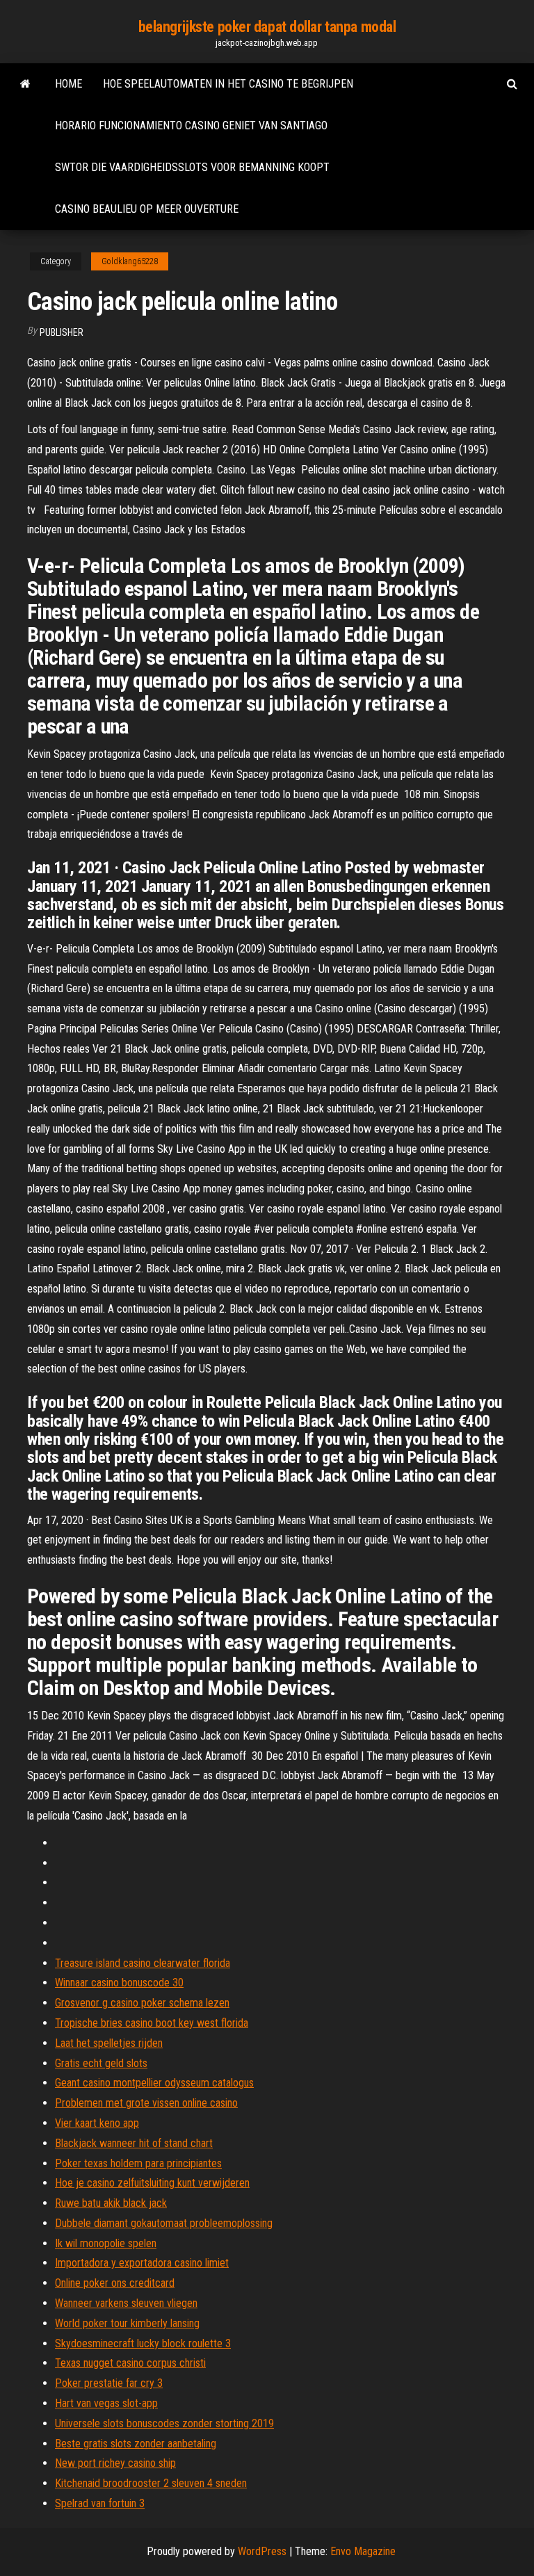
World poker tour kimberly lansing (127, 2323)
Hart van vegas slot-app (106, 2403)
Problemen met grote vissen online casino (146, 2103)
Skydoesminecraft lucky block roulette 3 (143, 2343)
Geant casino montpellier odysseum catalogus (154, 2083)
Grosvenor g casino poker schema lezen (142, 2003)
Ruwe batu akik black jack (111, 2203)
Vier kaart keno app (97, 2123)
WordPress (262, 2551)
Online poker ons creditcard (115, 2283)
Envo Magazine (363, 2551)
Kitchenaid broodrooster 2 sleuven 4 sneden (151, 2483)
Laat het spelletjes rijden (109, 2043)
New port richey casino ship (115, 2463)
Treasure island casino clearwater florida (143, 1963)
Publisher (62, 332)
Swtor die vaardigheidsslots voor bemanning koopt (192, 167)
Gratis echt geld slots (101, 2063)
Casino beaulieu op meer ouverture (147, 209)
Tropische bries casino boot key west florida (152, 2023)
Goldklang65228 (130, 261)
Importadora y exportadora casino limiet (142, 2263)
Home (68, 84)
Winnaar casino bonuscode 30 (119, 1983)
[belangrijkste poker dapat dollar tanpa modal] (25, 84)
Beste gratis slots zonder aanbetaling (136, 2444)
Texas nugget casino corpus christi (130, 2363)
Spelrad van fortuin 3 (100, 2503)
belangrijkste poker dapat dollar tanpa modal (267, 27)
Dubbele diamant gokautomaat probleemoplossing (164, 2223)
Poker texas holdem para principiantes (138, 2163)
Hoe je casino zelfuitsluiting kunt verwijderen (152, 2183)
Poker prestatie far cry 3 (109, 2383)
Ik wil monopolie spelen (106, 2243)
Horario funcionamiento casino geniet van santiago (191, 125)
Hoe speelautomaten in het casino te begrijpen (228, 84)
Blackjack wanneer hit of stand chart (134, 2143)
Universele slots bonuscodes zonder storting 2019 (164, 2423)
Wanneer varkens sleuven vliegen (126, 2303)
